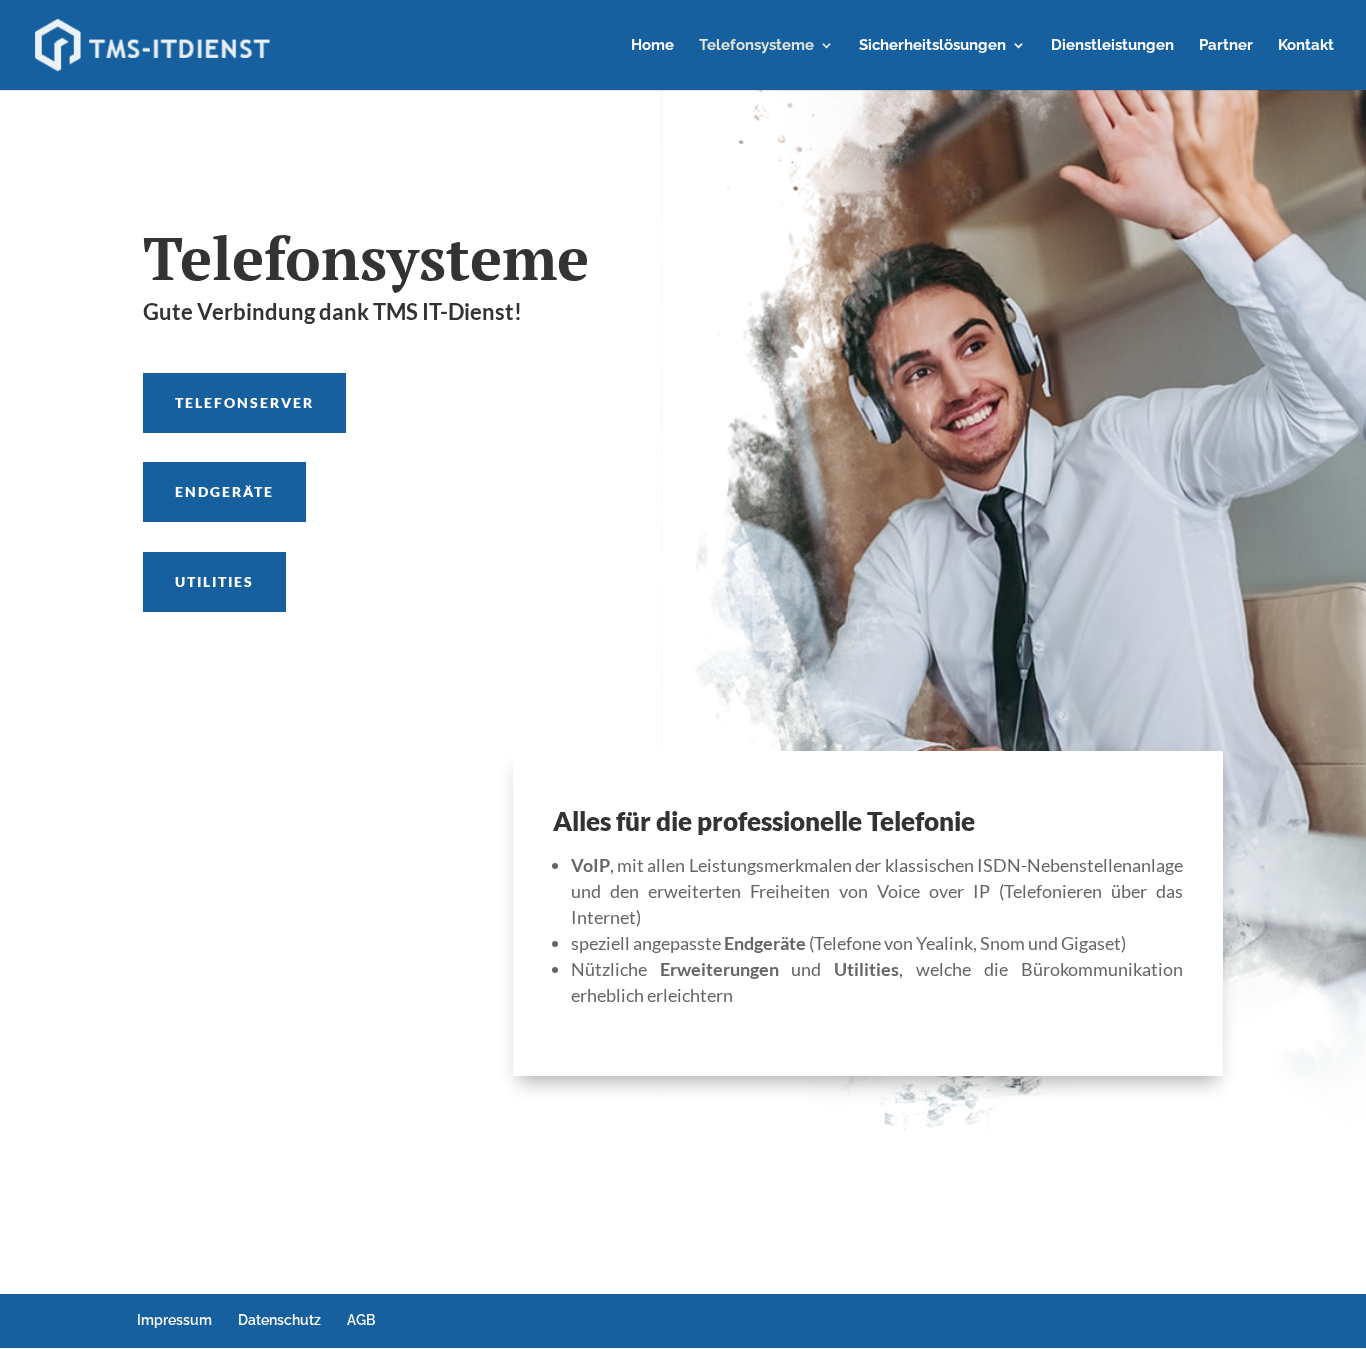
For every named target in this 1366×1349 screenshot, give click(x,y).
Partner (1226, 46)
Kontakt (1306, 46)
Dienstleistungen (1112, 46)
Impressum (174, 1320)
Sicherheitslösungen (932, 46)
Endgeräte (224, 491)
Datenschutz (279, 1320)
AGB (361, 1320)
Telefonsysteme (756, 46)
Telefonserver (244, 402)
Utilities (214, 581)
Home (652, 46)
